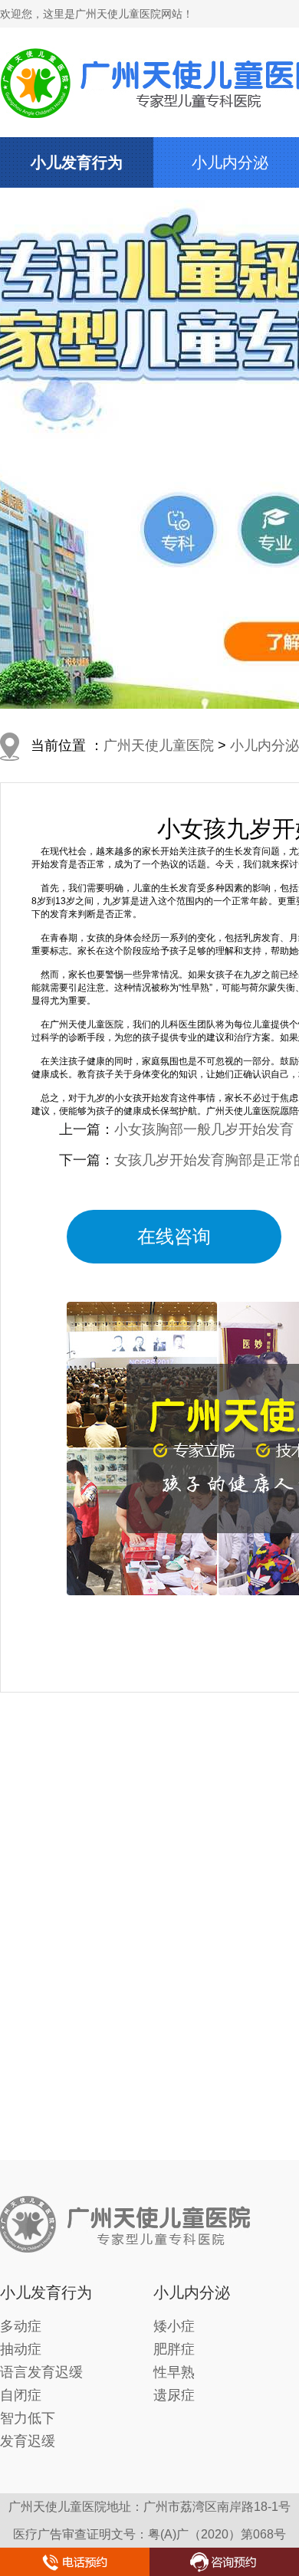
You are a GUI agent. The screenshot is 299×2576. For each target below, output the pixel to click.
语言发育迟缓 (41, 2372)
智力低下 (28, 2418)
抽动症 (21, 2349)
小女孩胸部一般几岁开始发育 (204, 1129)
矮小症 (174, 2326)
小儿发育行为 (77, 162)
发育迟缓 (28, 2441)
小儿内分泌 (230, 162)
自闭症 (21, 2395)
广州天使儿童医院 (159, 746)
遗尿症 (174, 2395)
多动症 (21, 2326)
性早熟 (174, 2372)
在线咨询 (174, 1236)
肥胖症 (174, 2349)
